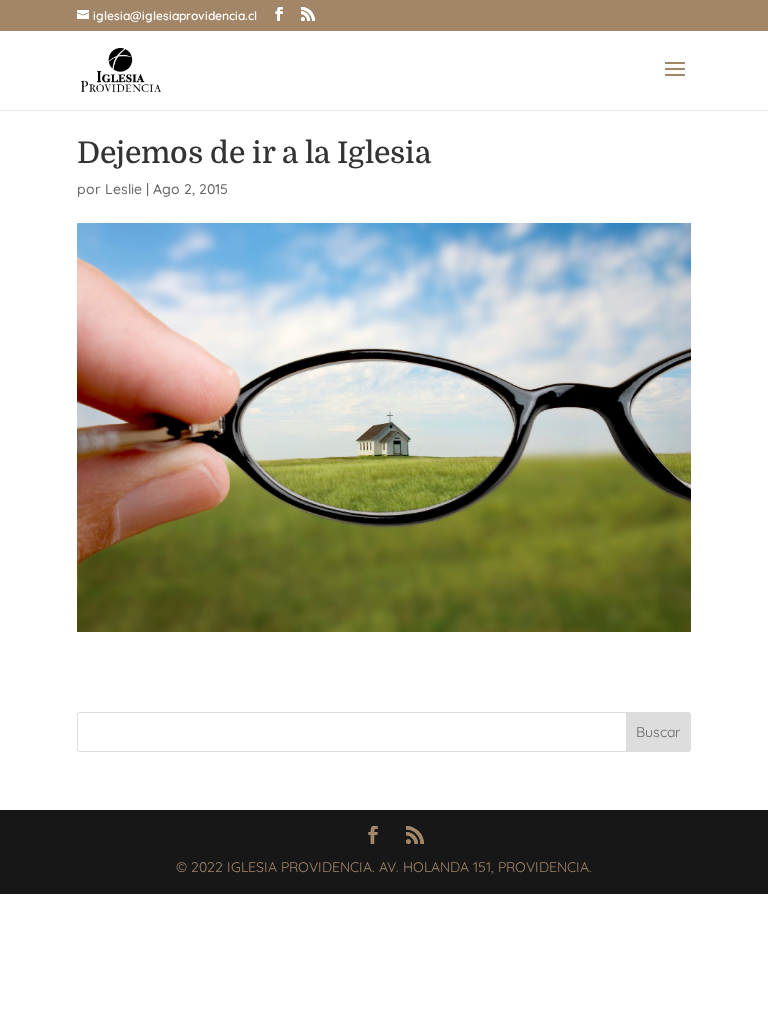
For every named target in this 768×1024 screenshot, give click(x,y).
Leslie (123, 189)
